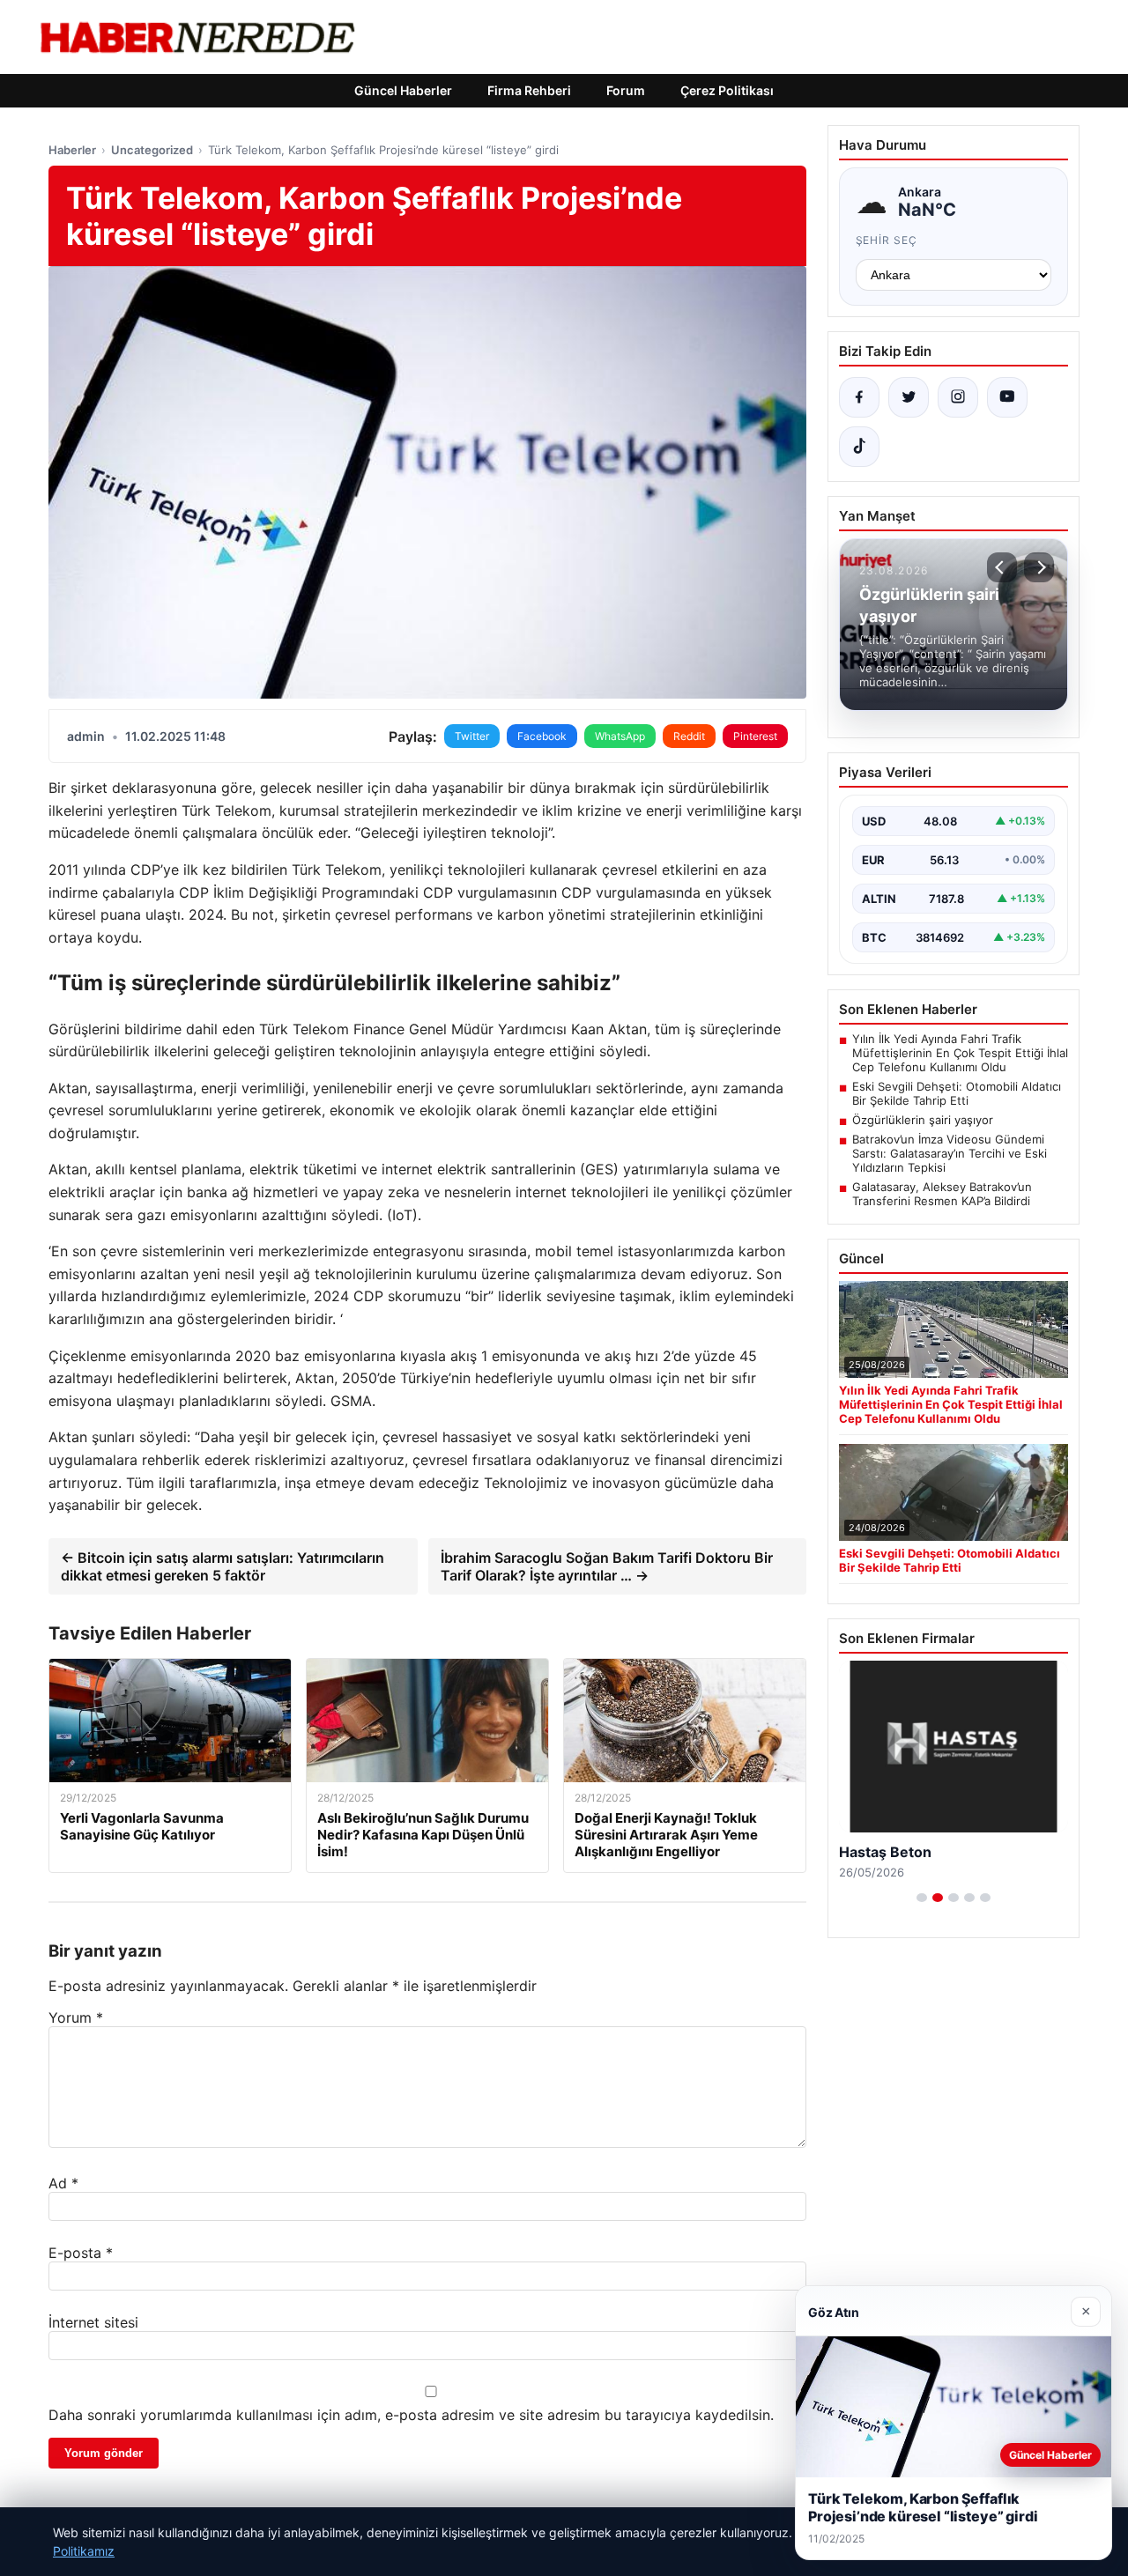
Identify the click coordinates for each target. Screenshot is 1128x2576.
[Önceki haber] (1002, 567)
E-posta (81, 2253)
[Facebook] (859, 397)
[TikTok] (859, 447)
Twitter (472, 736)
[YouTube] (1007, 397)
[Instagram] (958, 397)
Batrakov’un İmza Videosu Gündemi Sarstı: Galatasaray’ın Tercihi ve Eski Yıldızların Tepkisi (950, 1153)
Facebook (542, 736)
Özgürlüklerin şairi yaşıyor (923, 1120)
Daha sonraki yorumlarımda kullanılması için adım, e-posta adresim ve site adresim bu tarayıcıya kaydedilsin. (411, 2415)
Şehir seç (887, 240)
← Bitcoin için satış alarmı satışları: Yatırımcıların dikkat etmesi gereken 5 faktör (223, 1566)
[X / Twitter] (909, 397)
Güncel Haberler (403, 90)
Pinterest (755, 736)
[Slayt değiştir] (922, 1898)
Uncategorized (152, 150)
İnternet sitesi (93, 2322)
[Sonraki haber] (1039, 567)
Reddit (689, 736)
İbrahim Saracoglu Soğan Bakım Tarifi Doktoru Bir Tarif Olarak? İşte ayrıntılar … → (607, 1566)
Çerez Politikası (727, 90)
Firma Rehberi (529, 90)
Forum (626, 90)
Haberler (72, 150)
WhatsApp (620, 736)
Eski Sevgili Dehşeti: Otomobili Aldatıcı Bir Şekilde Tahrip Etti (957, 1093)
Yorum (76, 2017)
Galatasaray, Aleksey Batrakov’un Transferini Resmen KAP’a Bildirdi (942, 1194)
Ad (63, 2183)
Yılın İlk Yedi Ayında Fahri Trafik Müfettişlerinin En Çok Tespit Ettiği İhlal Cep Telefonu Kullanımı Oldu (960, 1053)
